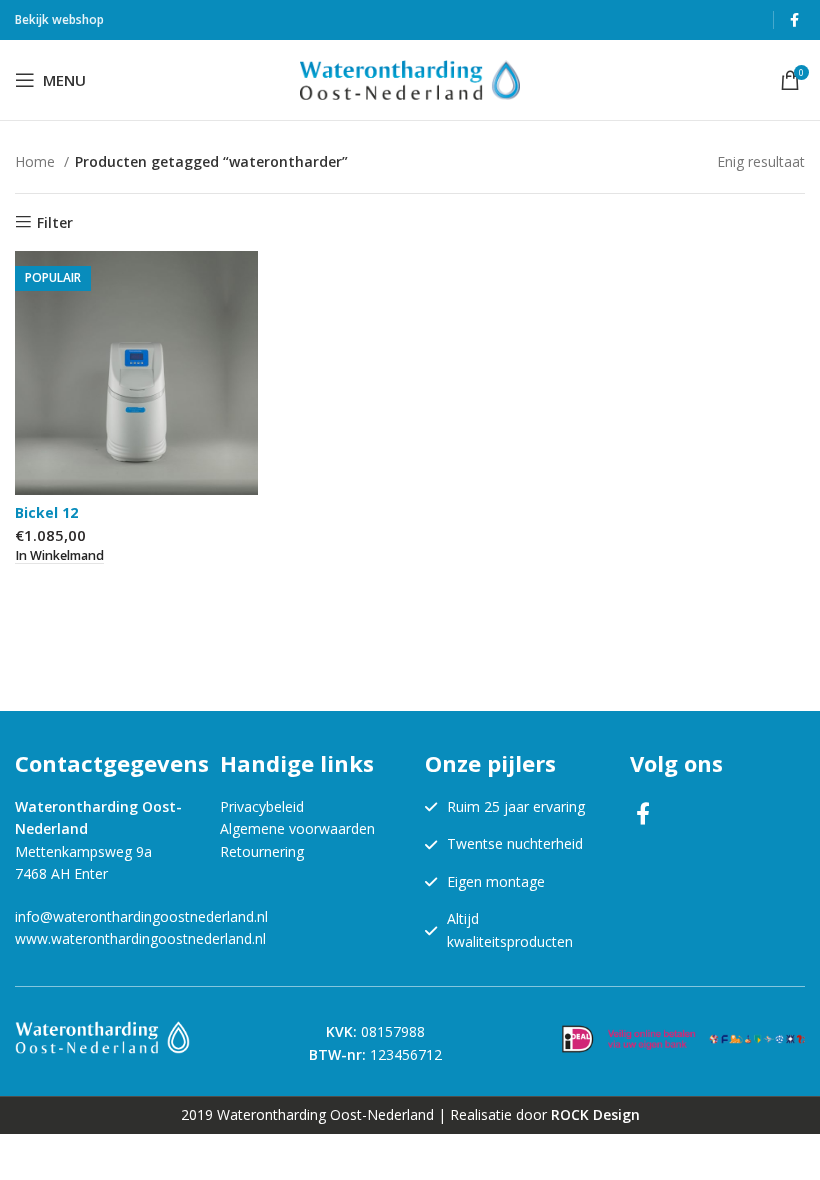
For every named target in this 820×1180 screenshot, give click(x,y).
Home (37, 161)
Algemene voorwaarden (297, 828)
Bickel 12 (46, 512)
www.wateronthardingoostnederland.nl (140, 938)
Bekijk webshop (59, 19)
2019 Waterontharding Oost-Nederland (307, 1114)
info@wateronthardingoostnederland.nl (141, 916)
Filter (55, 222)
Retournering (262, 851)
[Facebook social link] (794, 20)
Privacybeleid (262, 806)
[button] (59, 556)
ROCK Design (595, 1114)
